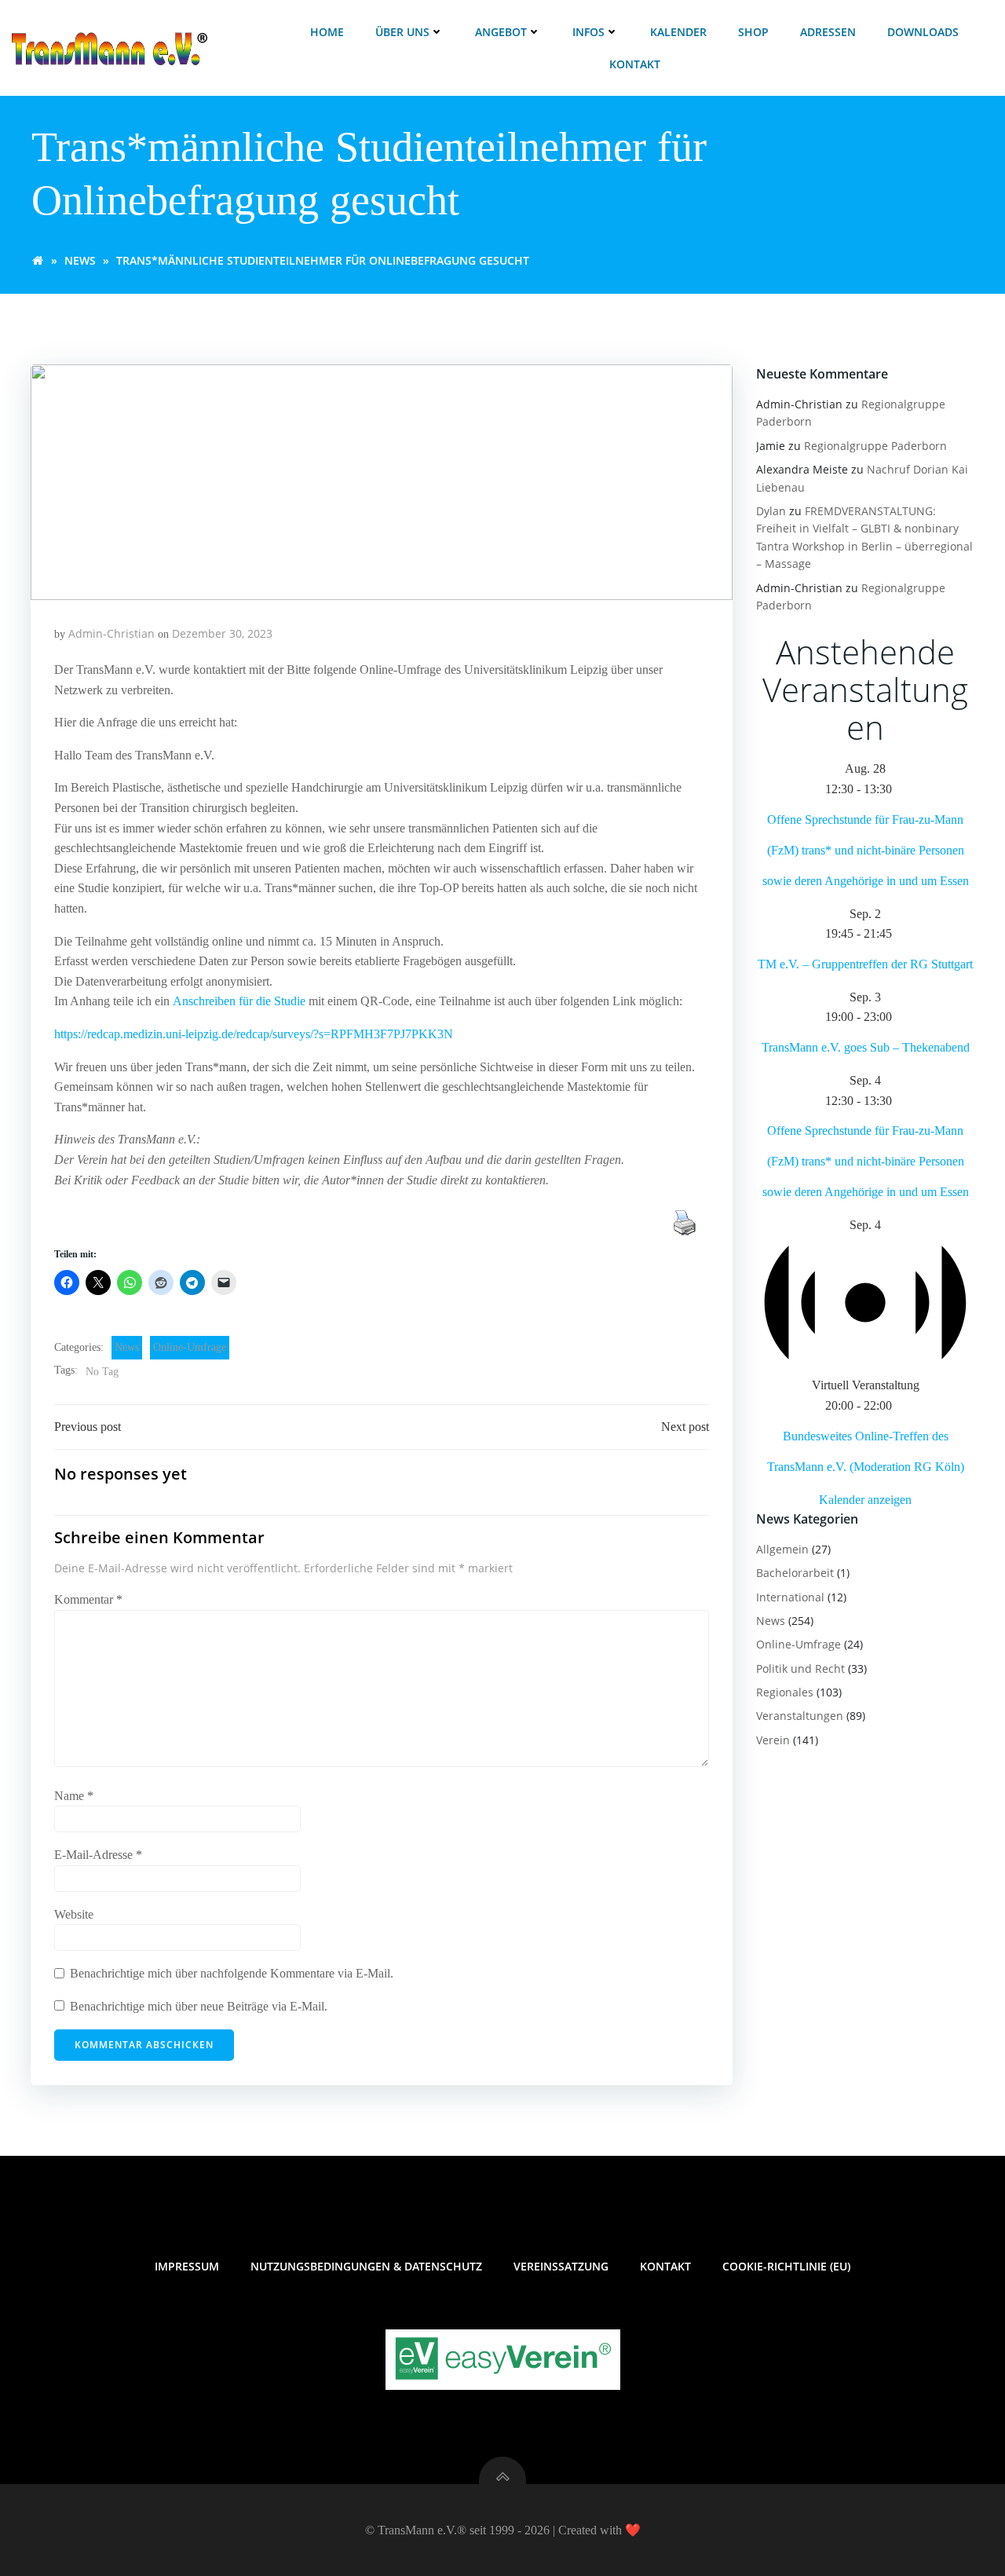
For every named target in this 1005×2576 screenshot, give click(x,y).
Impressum (187, 2266)
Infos (588, 32)
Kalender (678, 32)
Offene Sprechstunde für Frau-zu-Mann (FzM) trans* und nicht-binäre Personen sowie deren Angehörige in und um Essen (866, 850)
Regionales (785, 1692)
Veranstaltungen (800, 1716)
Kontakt (635, 64)
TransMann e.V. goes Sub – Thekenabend (866, 1047)
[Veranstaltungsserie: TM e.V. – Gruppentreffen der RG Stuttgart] (901, 933)
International (790, 1597)
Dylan (771, 511)
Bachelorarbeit (795, 1573)
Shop (753, 32)
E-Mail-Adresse (98, 1855)
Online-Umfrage (190, 1347)
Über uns (402, 32)
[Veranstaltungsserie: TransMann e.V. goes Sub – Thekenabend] (901, 1017)
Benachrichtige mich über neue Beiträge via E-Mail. (199, 2006)
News (80, 260)
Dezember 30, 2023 (222, 633)
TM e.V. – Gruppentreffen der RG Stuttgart (865, 964)
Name (74, 1796)
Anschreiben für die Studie (239, 1001)
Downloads (923, 32)
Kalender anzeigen (865, 1500)
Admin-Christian (111, 633)
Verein (773, 1740)
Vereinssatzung (561, 2266)
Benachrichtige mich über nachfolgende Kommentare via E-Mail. (232, 1973)
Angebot (501, 32)
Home (327, 32)
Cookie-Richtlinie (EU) (786, 2266)
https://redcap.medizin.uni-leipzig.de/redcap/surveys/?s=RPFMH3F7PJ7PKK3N (254, 1034)
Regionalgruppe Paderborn (875, 446)
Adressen (828, 32)
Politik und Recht (800, 1669)
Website (74, 1914)
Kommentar (88, 1599)
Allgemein (782, 1549)
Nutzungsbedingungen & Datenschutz (366, 2266)
